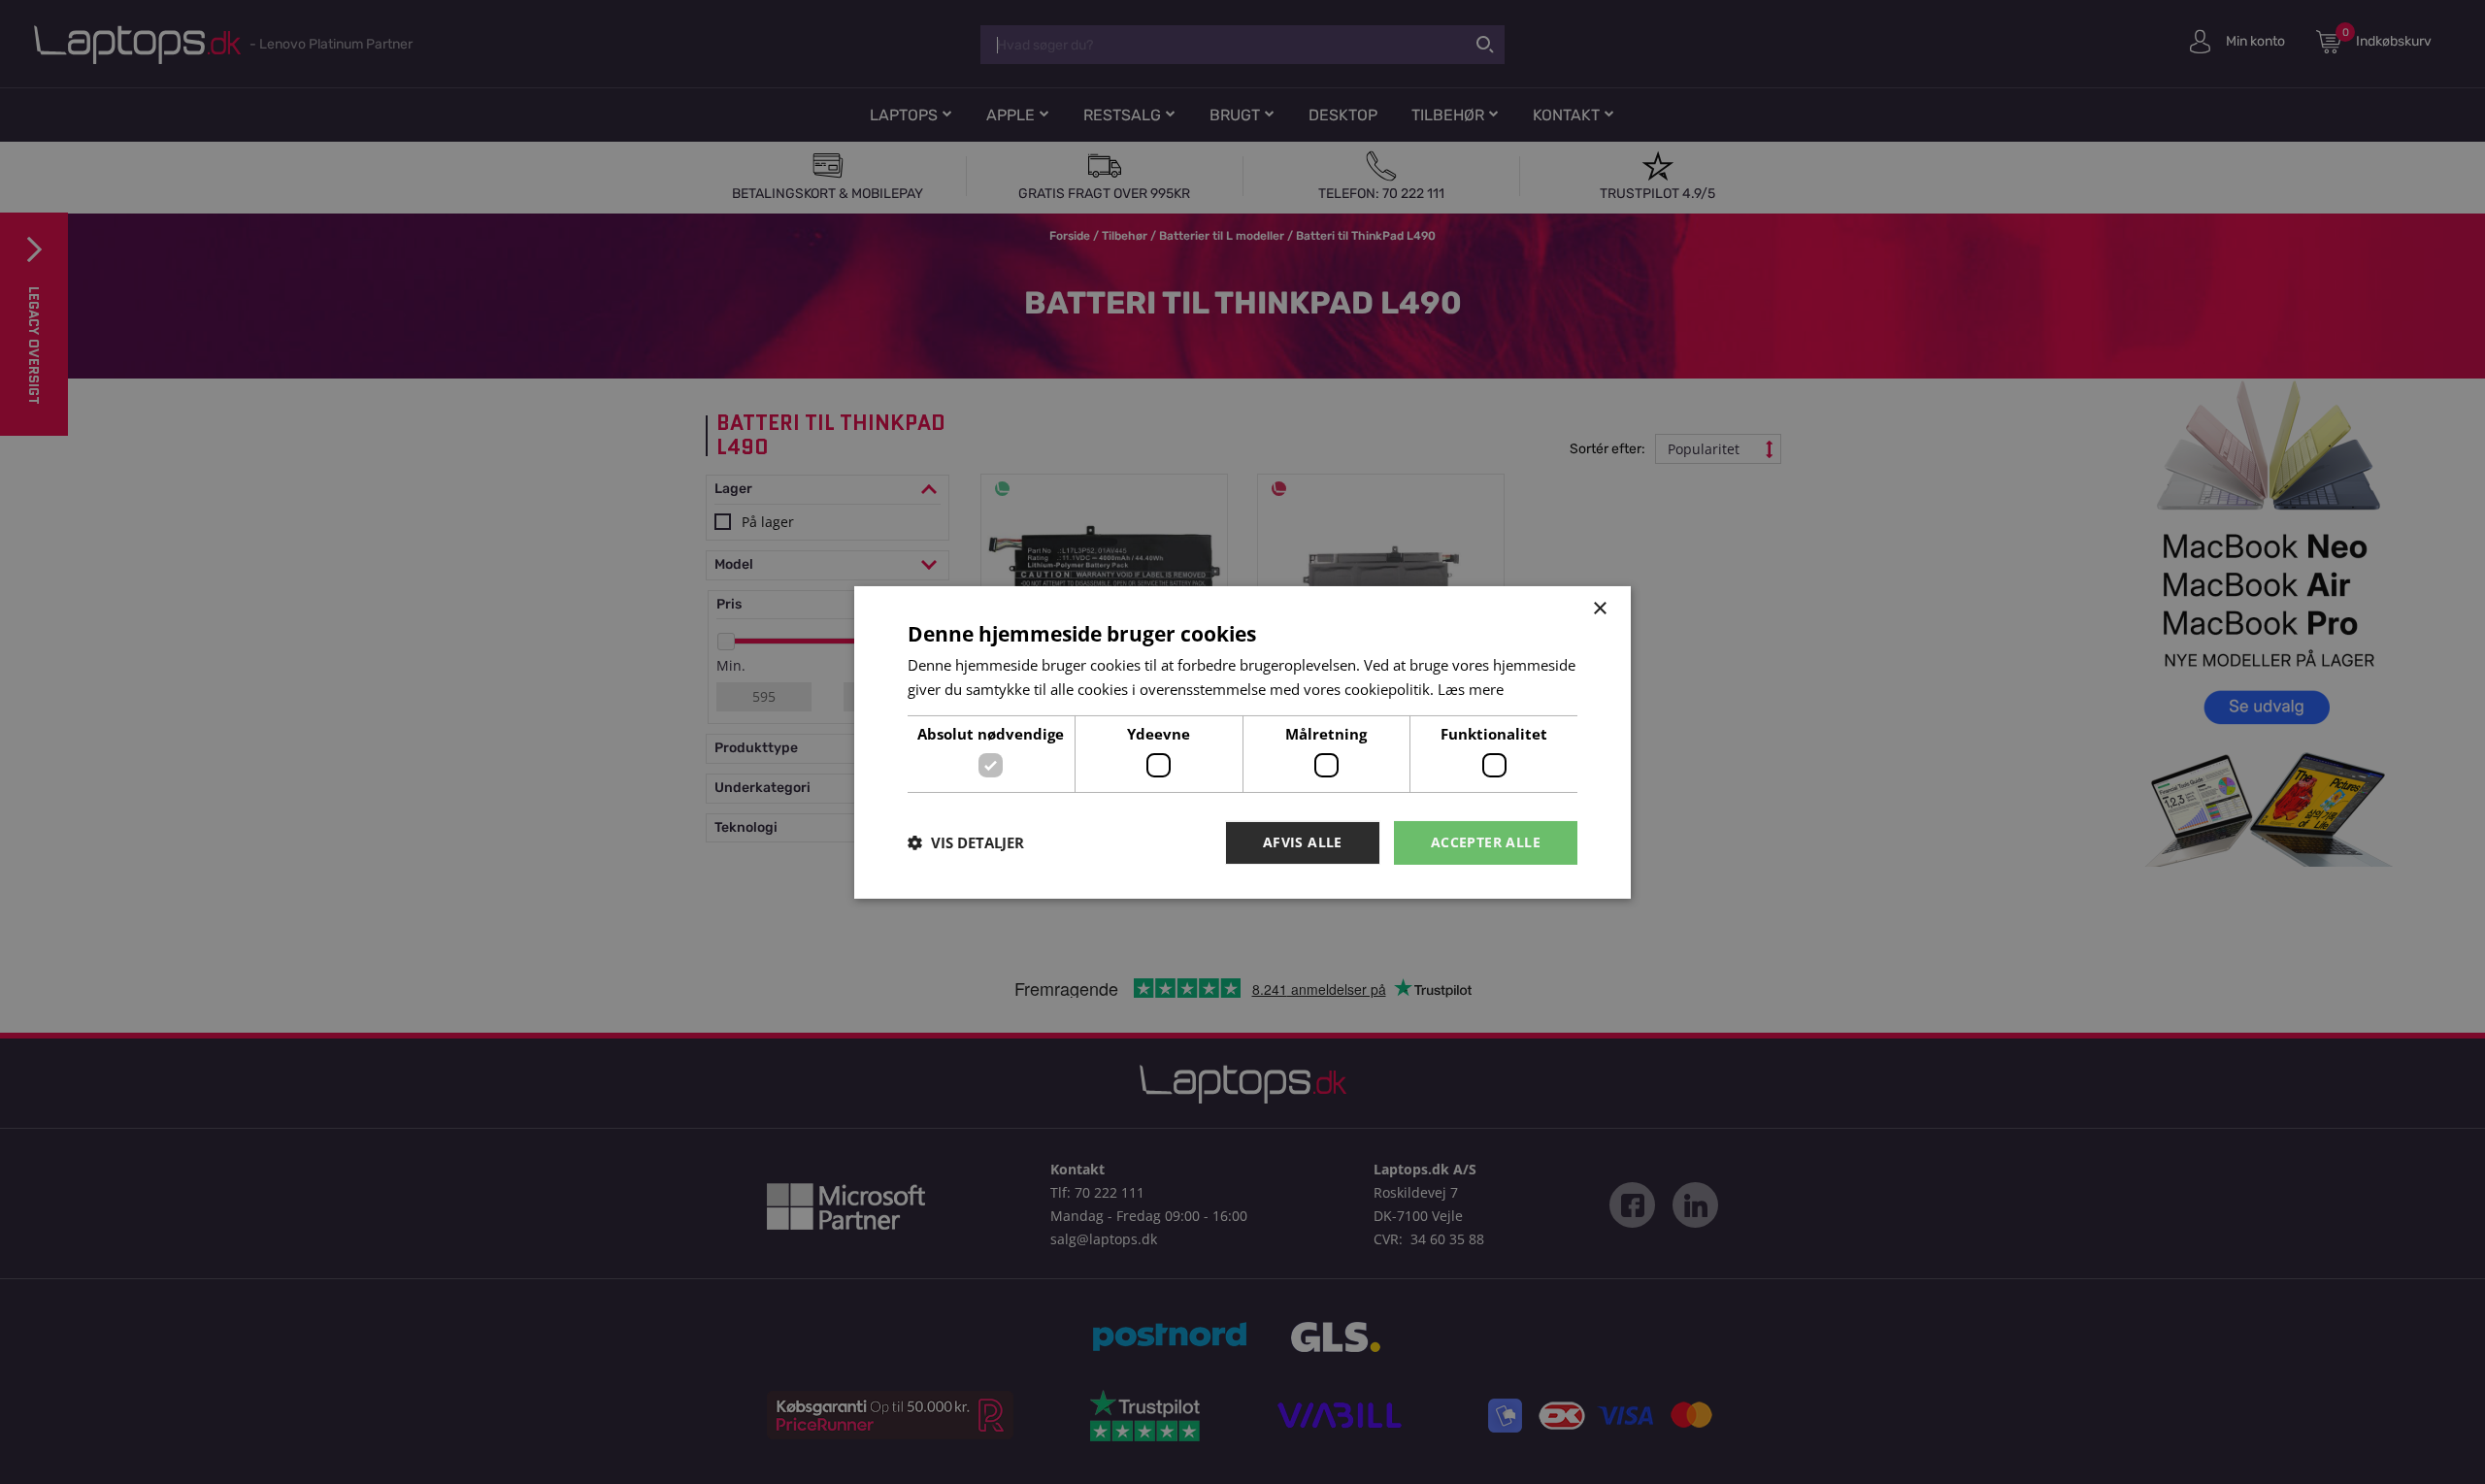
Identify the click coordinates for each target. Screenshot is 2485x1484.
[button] (966, 842)
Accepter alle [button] (1486, 842)
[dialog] (1242, 742)
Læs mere (1471, 689)
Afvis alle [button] (1303, 842)
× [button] (1599, 608)
